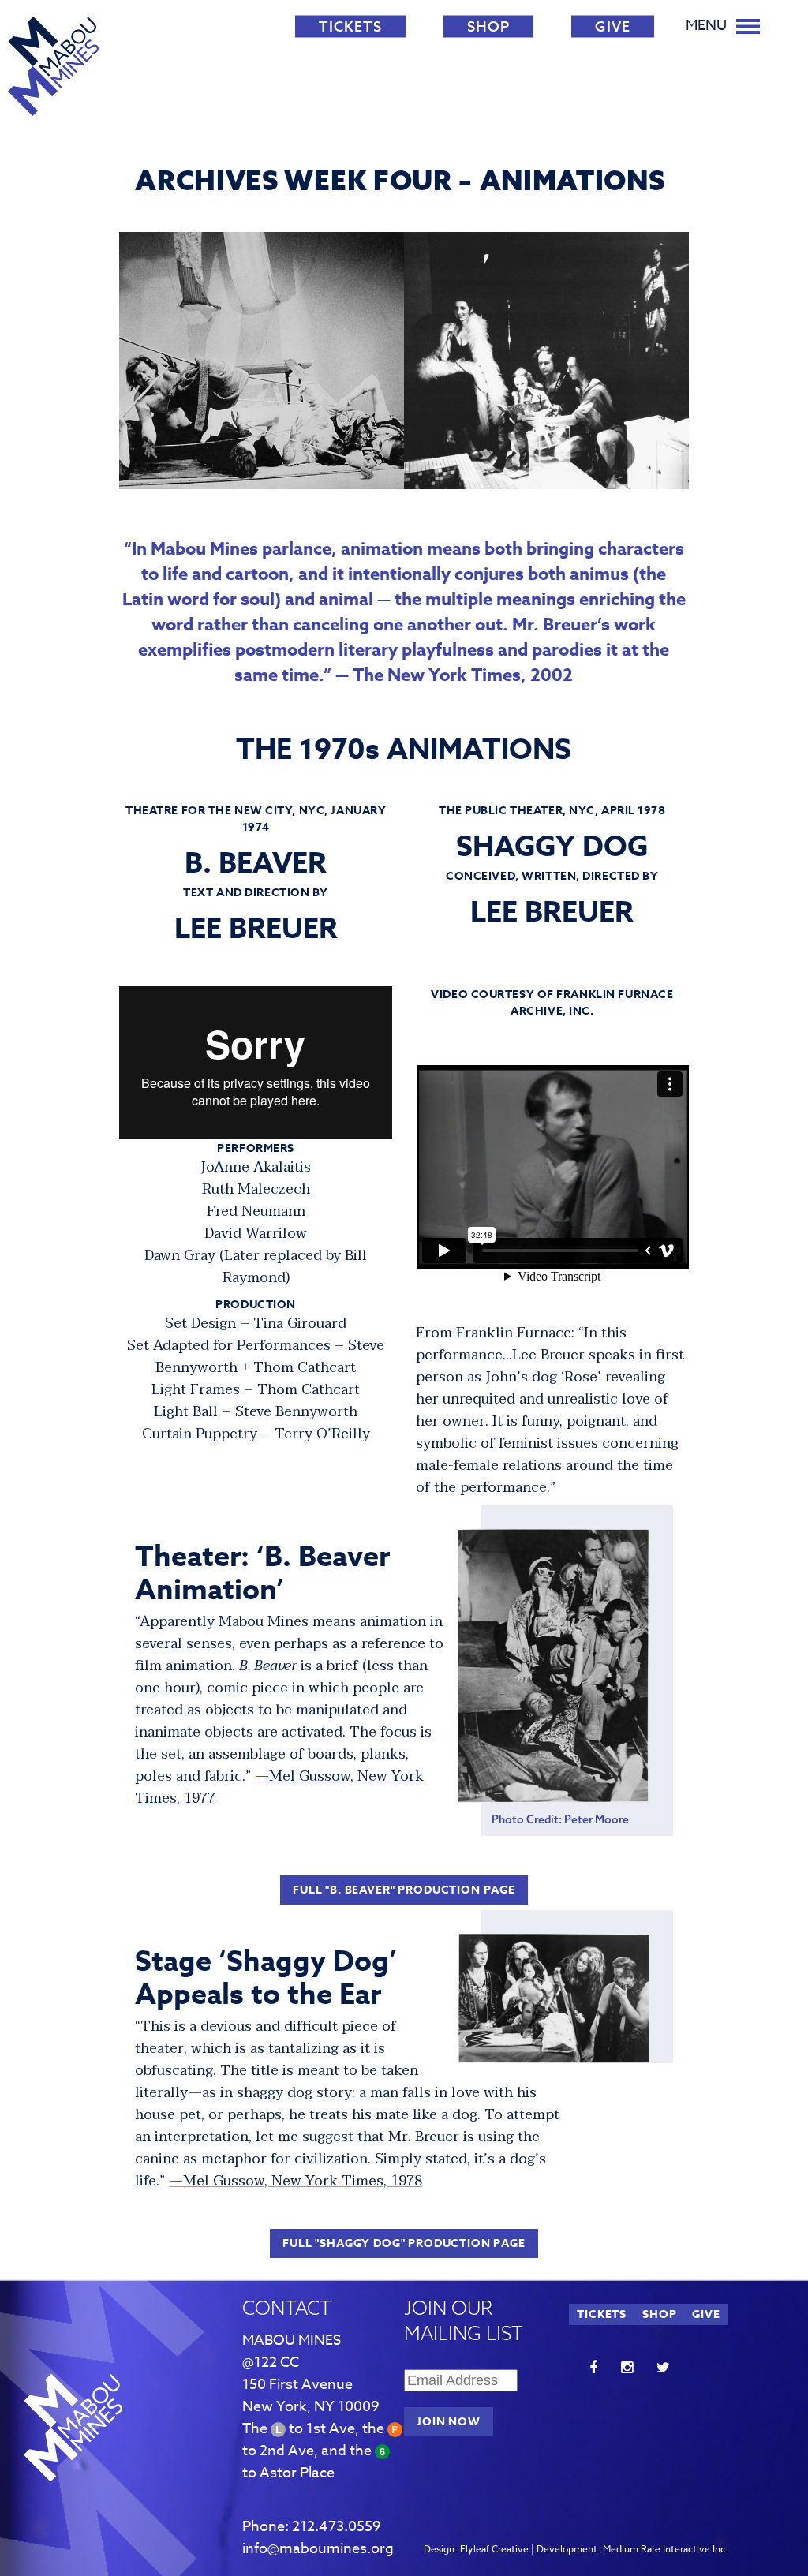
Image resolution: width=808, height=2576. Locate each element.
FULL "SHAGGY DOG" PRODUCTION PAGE (404, 2243)
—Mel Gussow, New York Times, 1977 (279, 1787)
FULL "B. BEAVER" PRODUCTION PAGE (404, 1890)
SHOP (488, 26)
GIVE (612, 26)
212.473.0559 (337, 2527)
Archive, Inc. (592, 1003)
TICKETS (351, 26)
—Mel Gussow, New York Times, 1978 (296, 2181)
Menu (706, 26)
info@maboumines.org (318, 2549)
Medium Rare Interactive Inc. (666, 2549)
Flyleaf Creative (494, 2549)
